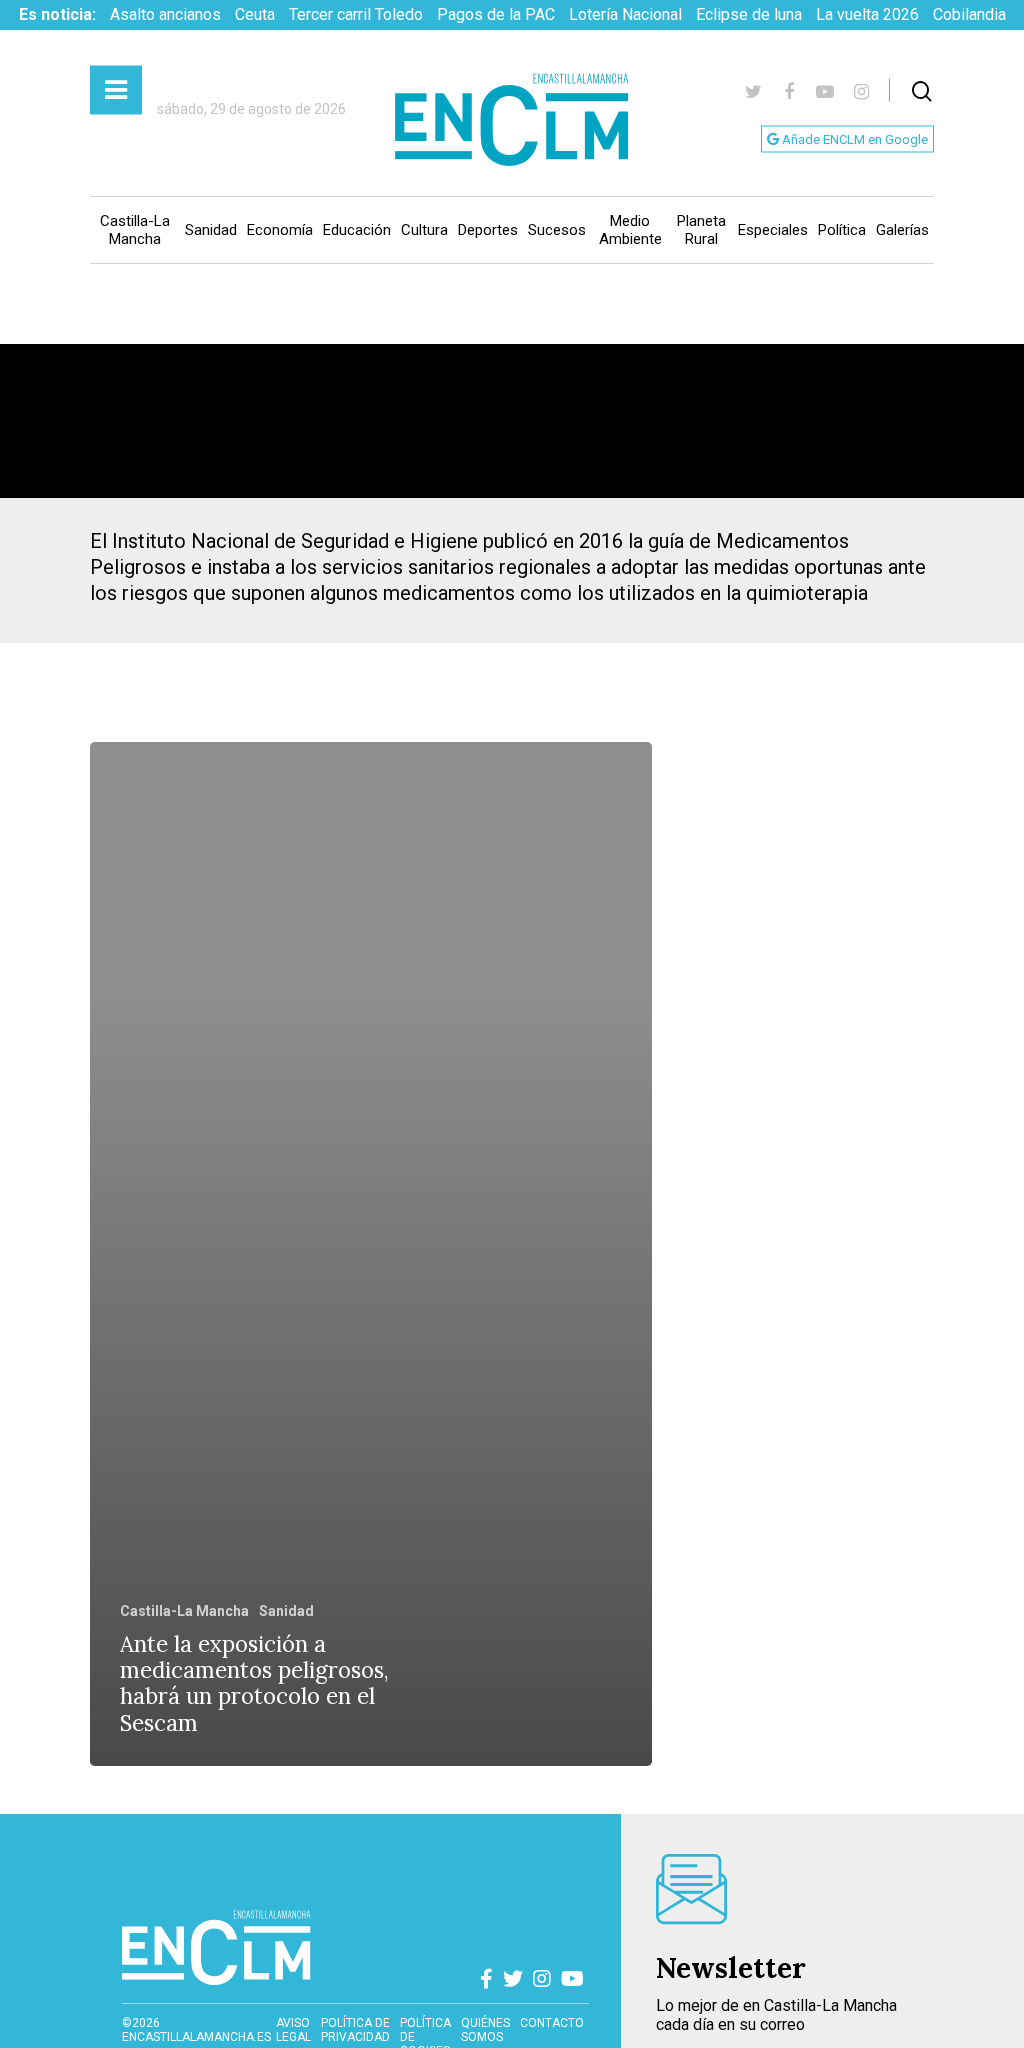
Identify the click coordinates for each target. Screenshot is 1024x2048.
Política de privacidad (355, 2030)
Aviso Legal (293, 2030)
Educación (357, 230)
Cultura (424, 230)
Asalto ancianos (165, 14)
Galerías (902, 230)
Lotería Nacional (625, 14)
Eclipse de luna (749, 14)
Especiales (773, 230)
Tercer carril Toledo (356, 14)
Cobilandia (969, 14)
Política (842, 230)
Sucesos (557, 230)
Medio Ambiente (630, 230)
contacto (552, 2023)
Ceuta (255, 14)
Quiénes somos (485, 2030)
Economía (280, 230)
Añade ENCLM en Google (853, 139)
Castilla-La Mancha (135, 230)
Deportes (488, 230)
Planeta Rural (701, 230)
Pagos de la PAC (496, 14)
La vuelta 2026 (867, 14)
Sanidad (211, 230)
